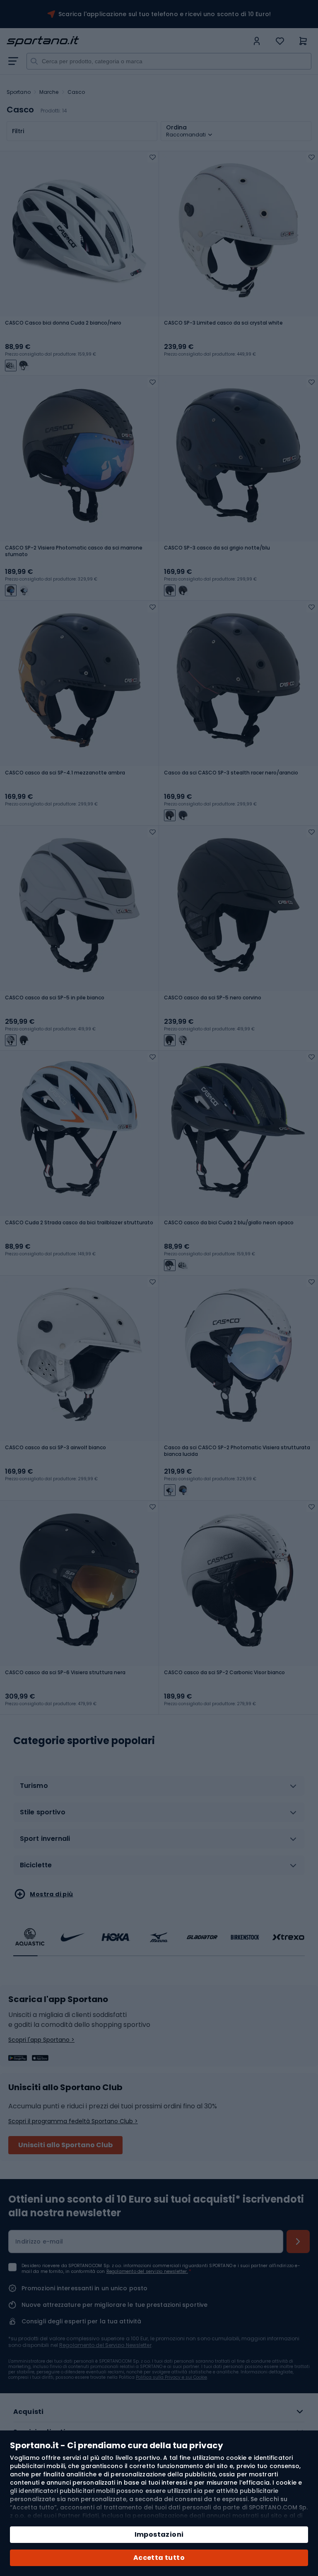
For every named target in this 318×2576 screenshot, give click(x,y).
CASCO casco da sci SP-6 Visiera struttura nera (65, 1673)
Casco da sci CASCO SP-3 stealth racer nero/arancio (231, 773)
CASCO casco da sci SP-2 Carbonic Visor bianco (224, 1673)
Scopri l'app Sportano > (41, 2040)
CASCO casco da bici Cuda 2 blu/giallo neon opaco (229, 1223)
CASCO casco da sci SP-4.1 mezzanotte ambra (65, 773)
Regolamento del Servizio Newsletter (105, 2345)
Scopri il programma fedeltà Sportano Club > (73, 2121)
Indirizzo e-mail (39, 2241)
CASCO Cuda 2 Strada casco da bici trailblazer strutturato (79, 1223)
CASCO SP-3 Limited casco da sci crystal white (223, 323)
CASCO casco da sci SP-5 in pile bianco (55, 998)
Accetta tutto (159, 2558)
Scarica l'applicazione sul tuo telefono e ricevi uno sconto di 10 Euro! (165, 14)
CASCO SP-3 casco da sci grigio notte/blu (217, 548)
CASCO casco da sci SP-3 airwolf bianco (55, 1448)
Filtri (18, 131)
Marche (49, 92)
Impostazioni (159, 2534)
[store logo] (128, 41)
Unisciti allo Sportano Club (65, 2145)
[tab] (159, 1789)
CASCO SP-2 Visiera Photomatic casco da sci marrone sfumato (74, 551)
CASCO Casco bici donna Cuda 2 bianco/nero (63, 323)
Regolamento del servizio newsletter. (147, 2271)
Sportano (19, 92)
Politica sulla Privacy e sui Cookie (171, 2377)
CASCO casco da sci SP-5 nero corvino (213, 998)
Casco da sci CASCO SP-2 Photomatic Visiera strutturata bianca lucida (237, 1451)
